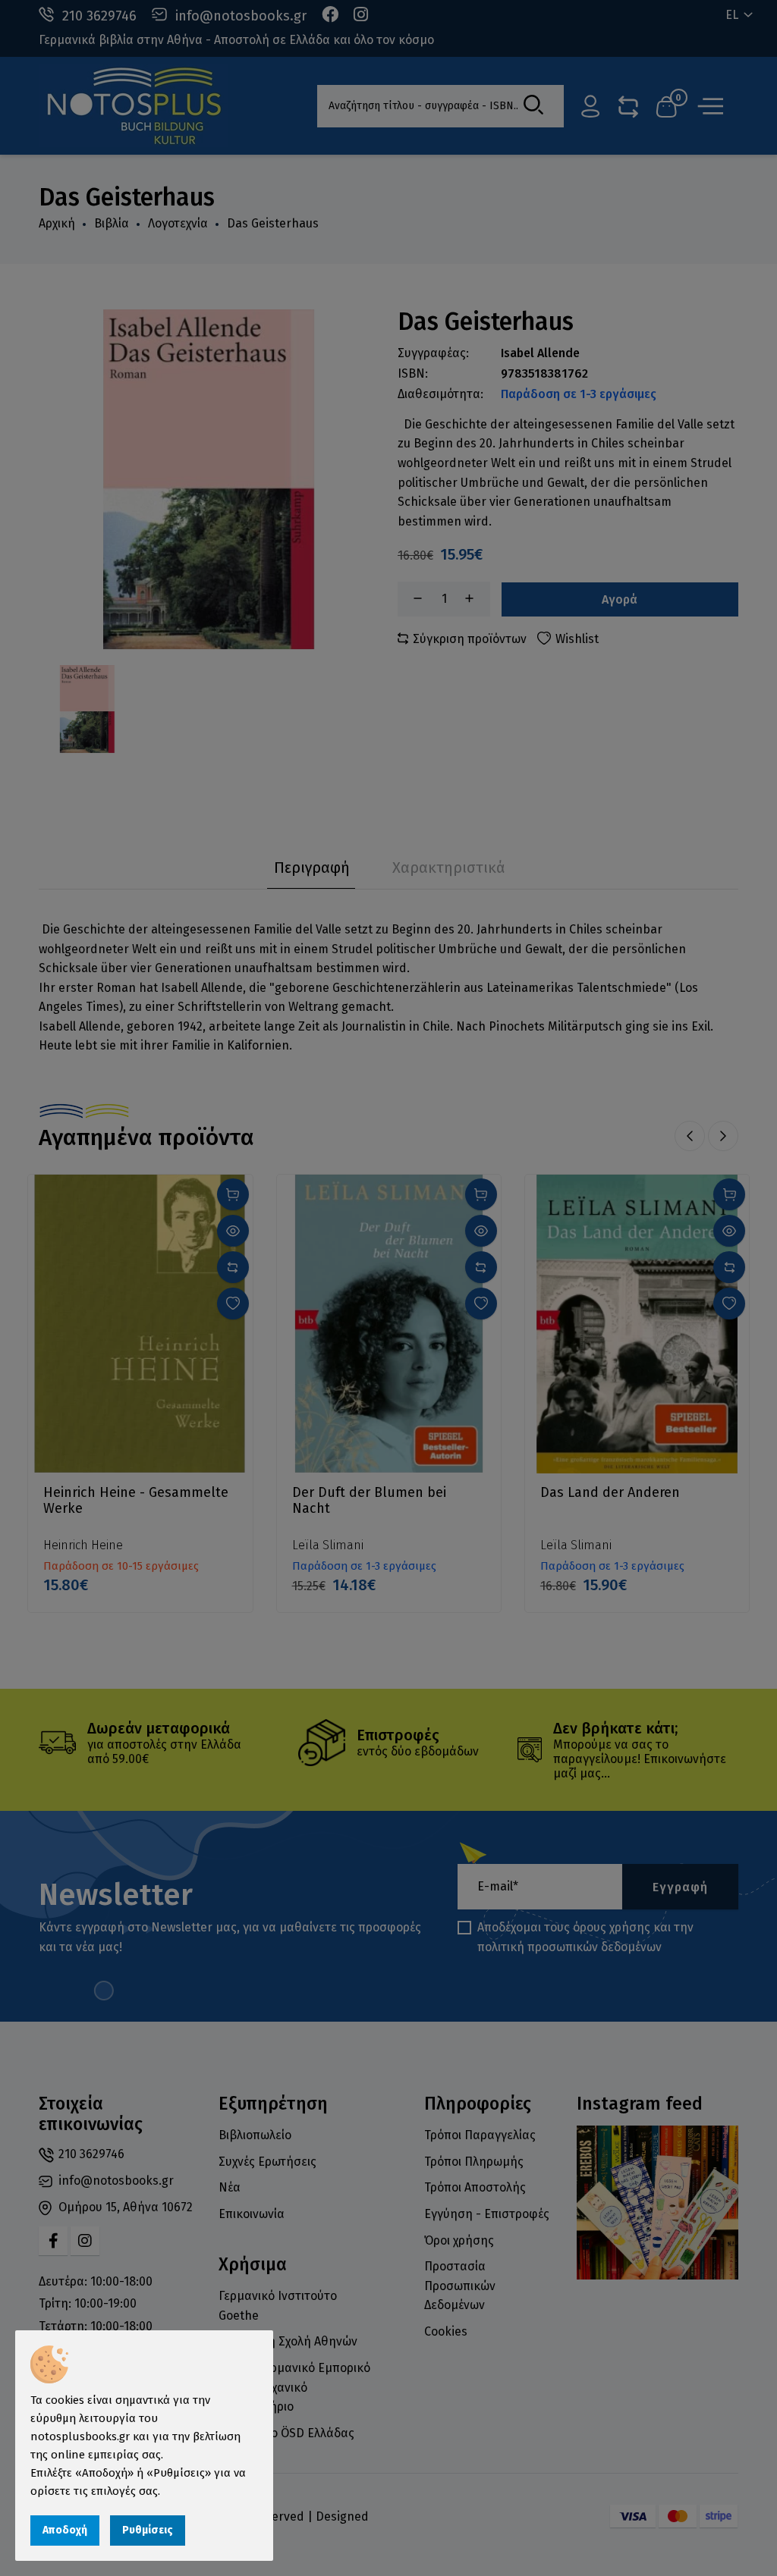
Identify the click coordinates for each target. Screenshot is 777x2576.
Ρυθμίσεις (148, 2530)
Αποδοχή (65, 2530)
